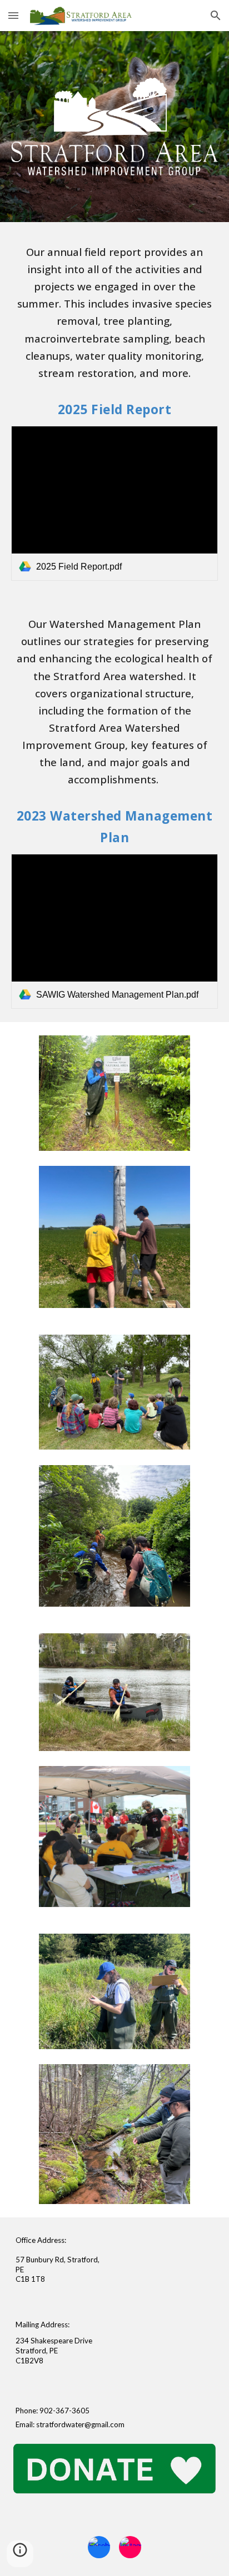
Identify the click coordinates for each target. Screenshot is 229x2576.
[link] (114, 503)
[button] (13, 15)
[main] (114, 312)
